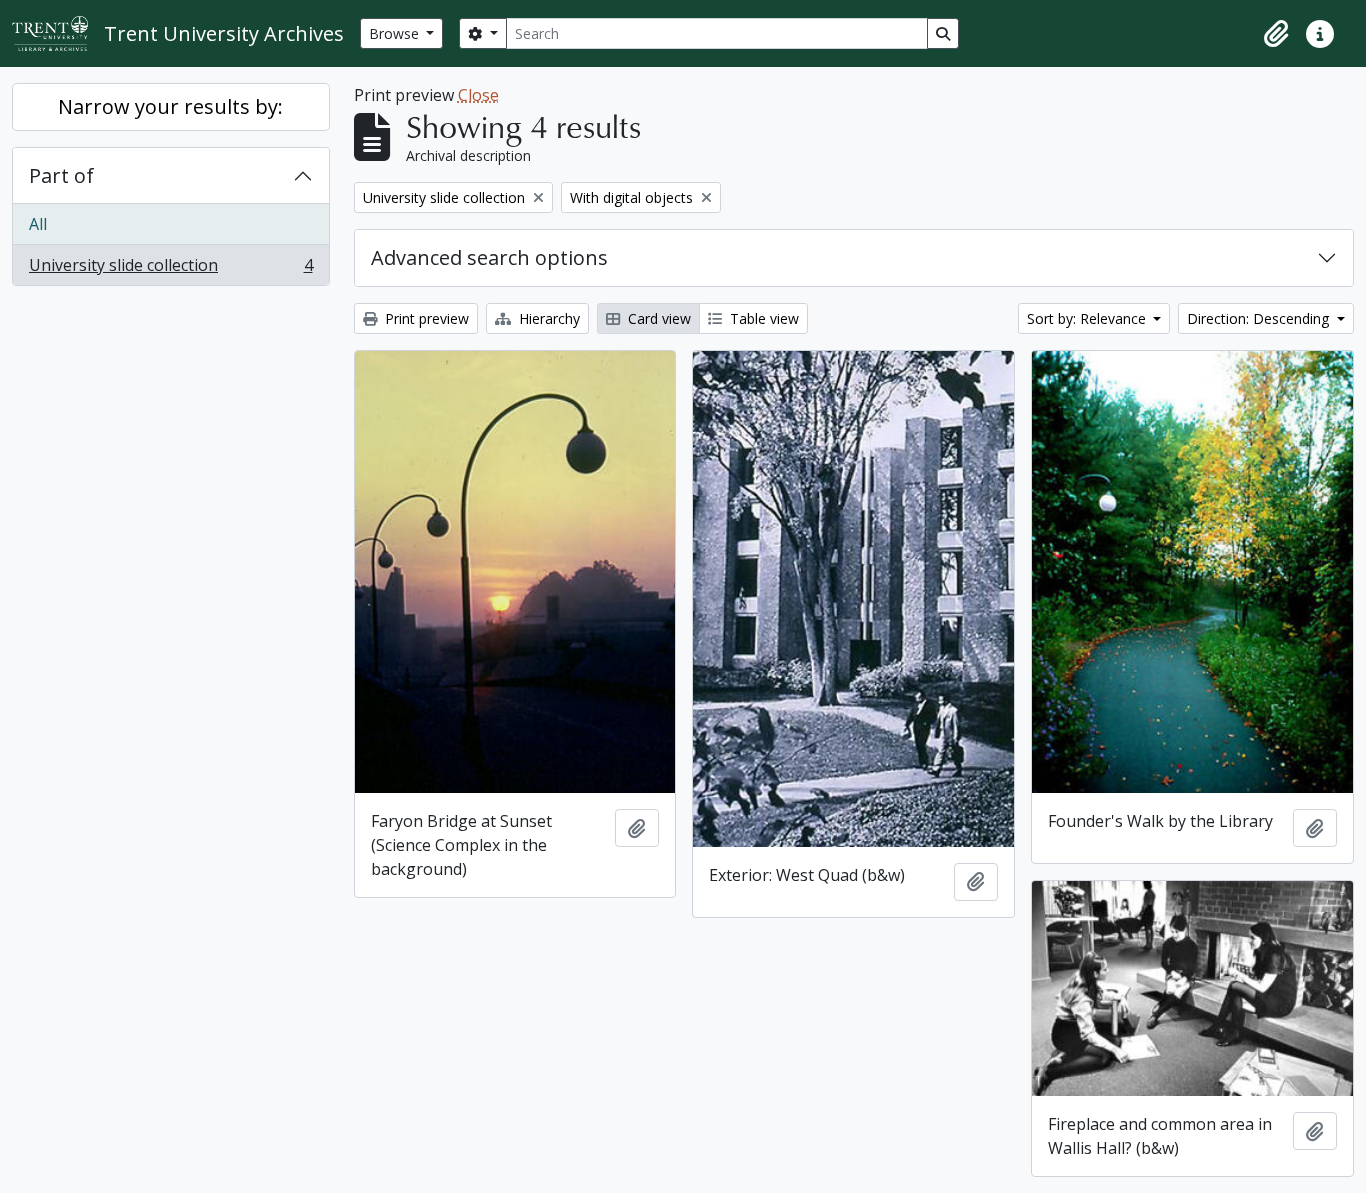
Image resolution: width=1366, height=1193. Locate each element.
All (38, 224)
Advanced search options (489, 257)
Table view (762, 318)
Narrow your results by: (170, 106)
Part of (61, 175)
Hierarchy (547, 318)
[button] (1276, 34)
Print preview (425, 318)
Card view (657, 318)
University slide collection (170, 269)
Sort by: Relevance (1088, 318)
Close (478, 95)
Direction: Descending (1260, 318)
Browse (396, 33)
